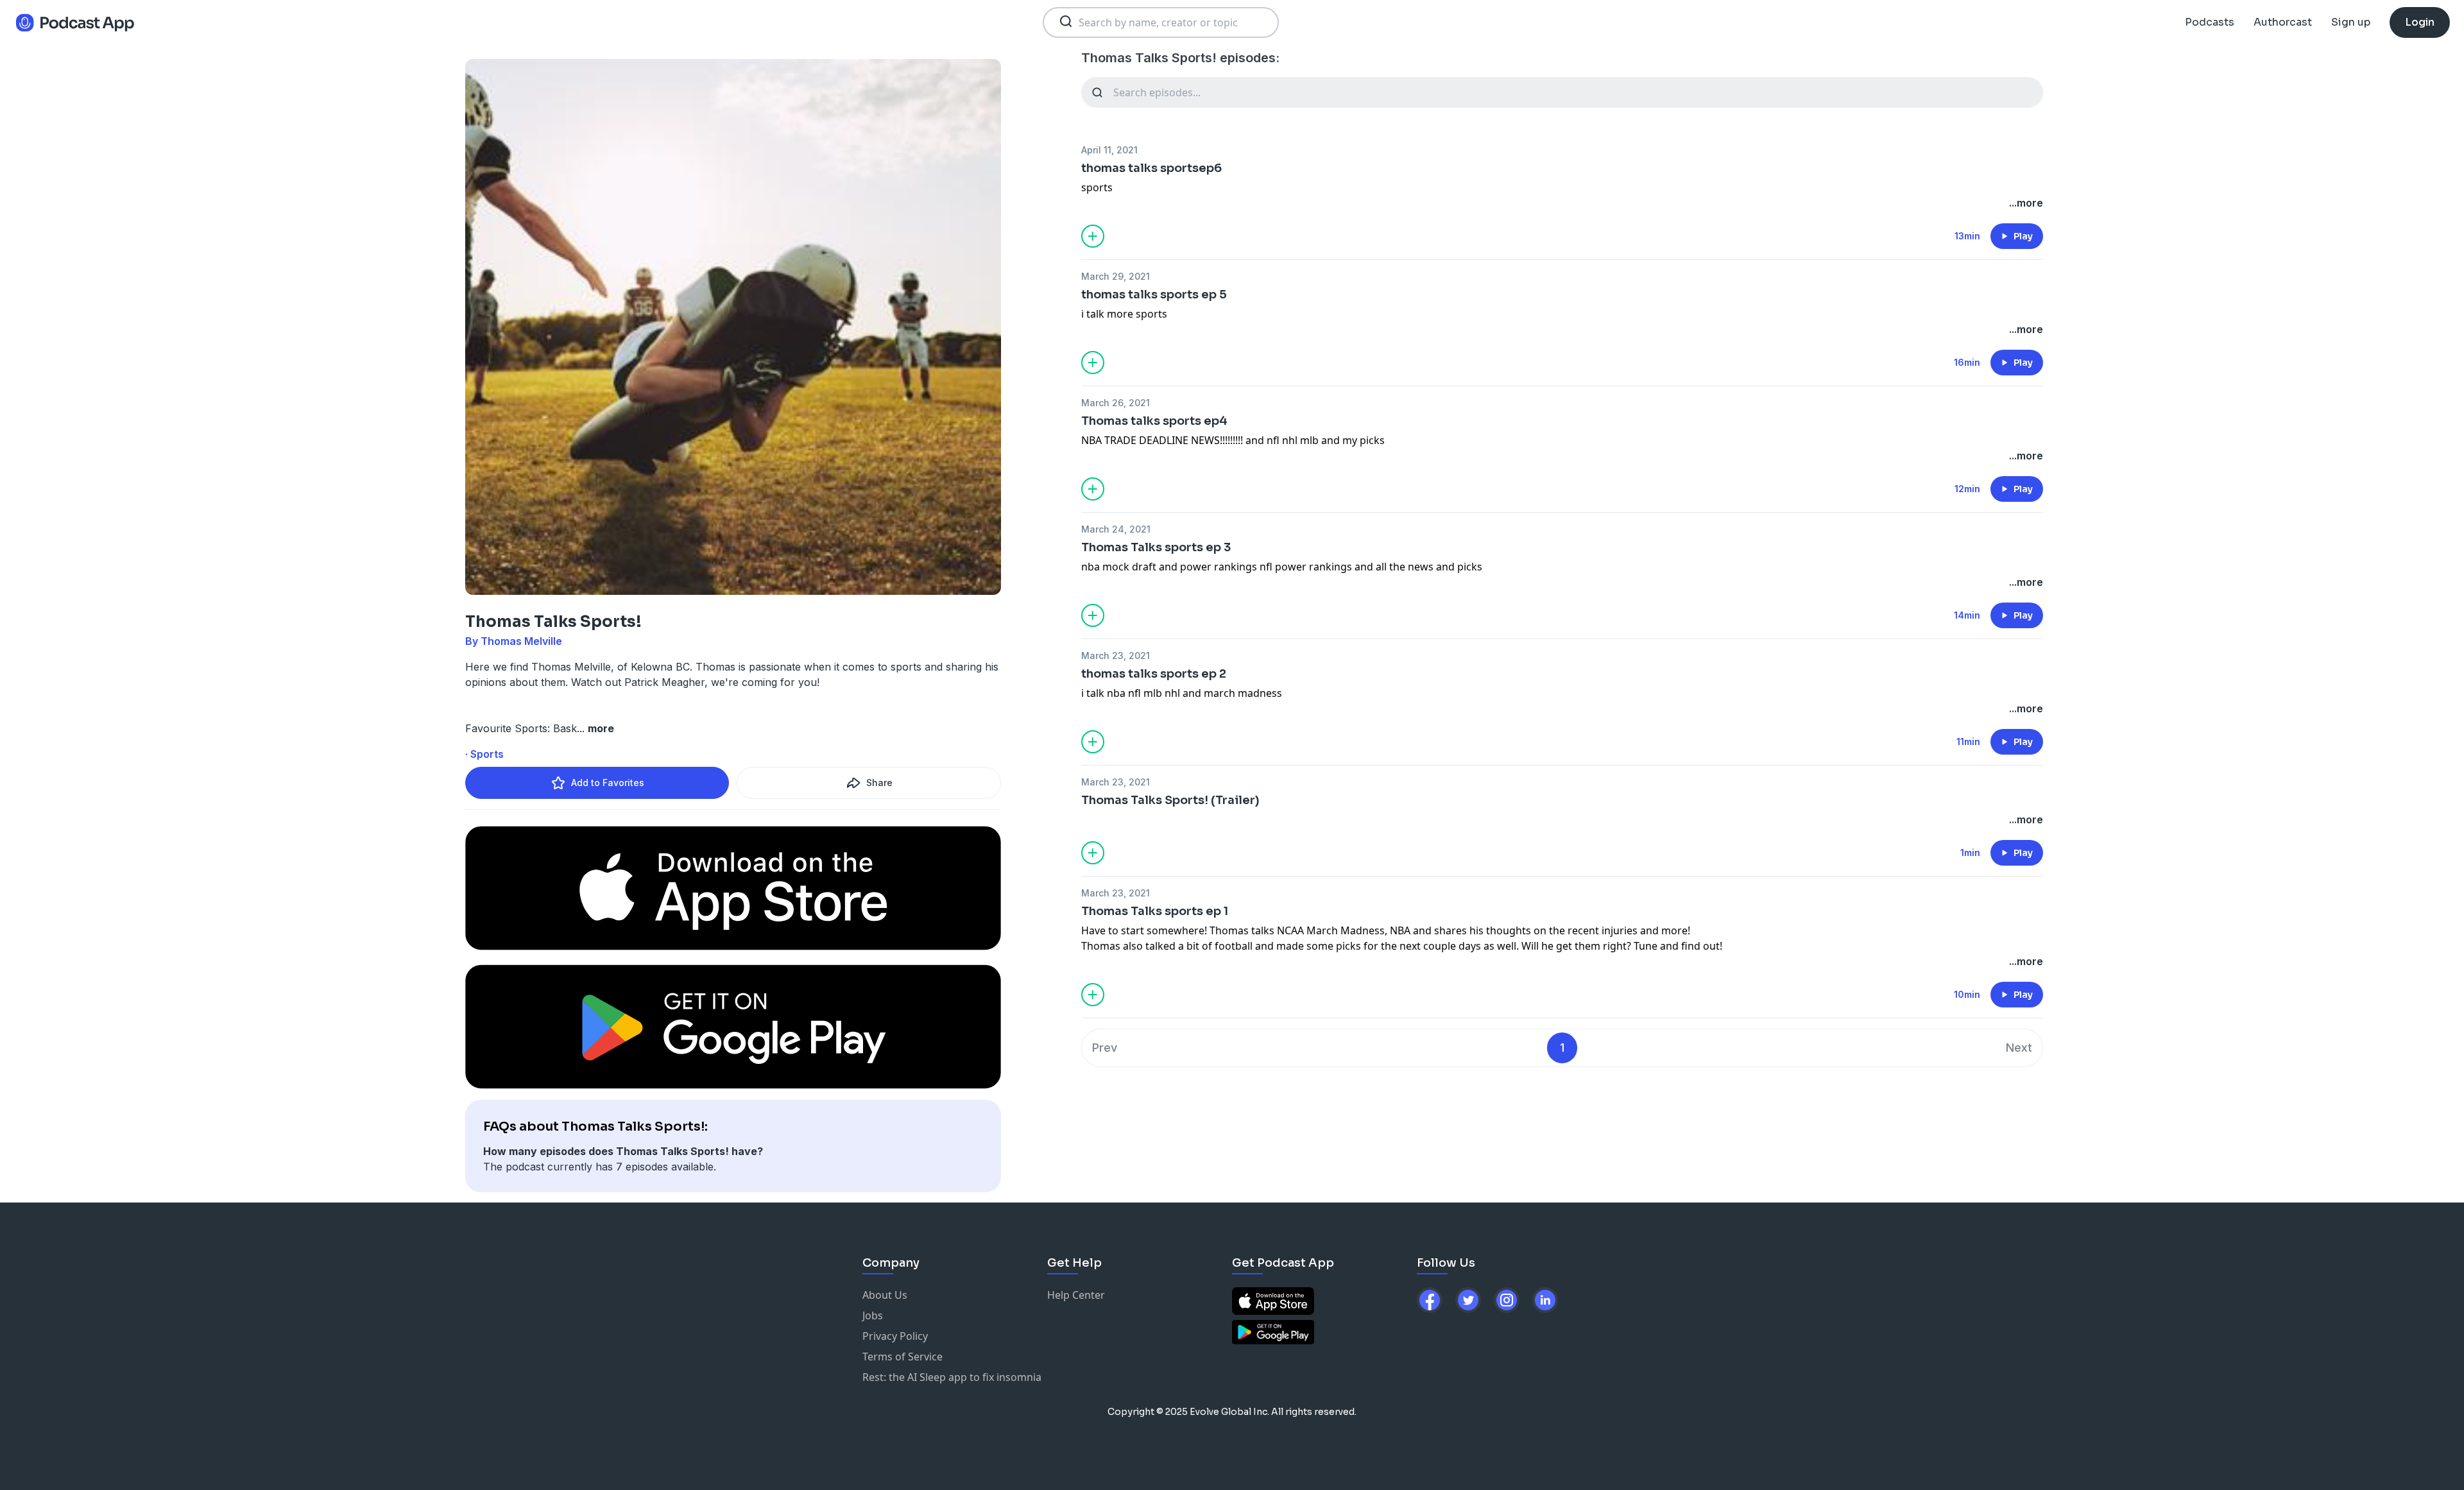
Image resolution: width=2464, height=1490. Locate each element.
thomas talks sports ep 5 (1154, 295)
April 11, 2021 (1109, 150)
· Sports (484, 754)
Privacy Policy (895, 1336)
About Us (885, 1295)
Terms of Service (903, 1357)
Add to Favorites (608, 783)
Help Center (1076, 1295)
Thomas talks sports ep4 (1154, 421)
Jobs (873, 1315)
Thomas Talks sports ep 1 (1155, 911)
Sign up (2351, 22)
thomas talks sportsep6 (1151, 168)
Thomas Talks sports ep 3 (1156, 547)
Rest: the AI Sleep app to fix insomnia (952, 1377)
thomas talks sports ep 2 (1154, 674)
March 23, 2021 (1116, 655)
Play (2023, 236)
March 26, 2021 (1116, 403)
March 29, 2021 (1116, 276)
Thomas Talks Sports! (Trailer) (1170, 800)
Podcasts (2210, 22)
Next (2019, 1048)
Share (879, 783)
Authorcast (2283, 22)
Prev (1105, 1048)
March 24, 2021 (1116, 529)
